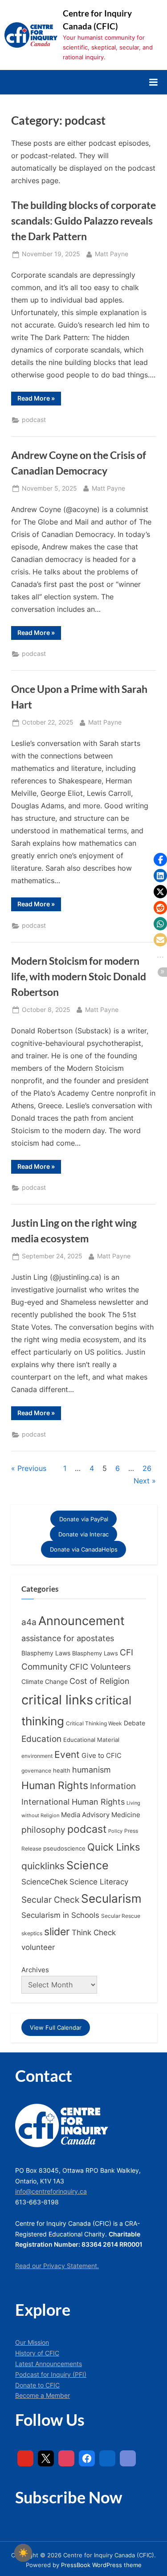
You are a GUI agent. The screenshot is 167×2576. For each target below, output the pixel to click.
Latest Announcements (49, 2364)
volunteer (38, 1947)
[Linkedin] (107, 2458)
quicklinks (43, 1866)
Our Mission (32, 2343)
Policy (115, 1831)
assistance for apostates (68, 1638)
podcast (34, 420)
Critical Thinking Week (94, 1723)
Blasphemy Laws (46, 1653)
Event (67, 1754)
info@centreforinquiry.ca (51, 2191)
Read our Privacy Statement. (57, 2266)
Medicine (126, 1815)
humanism (92, 1769)
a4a (29, 1622)
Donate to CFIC (37, 2385)
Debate (134, 1723)
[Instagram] (66, 2458)
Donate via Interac (83, 1534)
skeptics (32, 1933)
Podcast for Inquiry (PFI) (51, 2375)
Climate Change (45, 1682)
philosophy (43, 1830)
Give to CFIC (102, 1755)
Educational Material (91, 1740)
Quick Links (114, 1847)
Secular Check (50, 1900)
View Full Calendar (56, 2027)
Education (41, 1739)
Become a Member (43, 2396)
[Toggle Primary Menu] (153, 82)
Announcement (81, 1621)
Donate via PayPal (84, 1519)
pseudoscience (64, 1849)
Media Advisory (85, 1815)
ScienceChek (45, 1882)
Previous (32, 1468)
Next (142, 1481)
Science (88, 1865)
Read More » (39, 400)
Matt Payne (112, 254)
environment (37, 1756)
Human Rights (55, 1786)
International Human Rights (73, 1802)
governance (36, 1771)
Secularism (111, 1898)
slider (57, 1931)
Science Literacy (99, 1882)
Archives (35, 1970)
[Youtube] (25, 2458)
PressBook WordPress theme (101, 2565)
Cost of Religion (100, 1681)
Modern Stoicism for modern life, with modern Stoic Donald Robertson (79, 976)
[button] (160, 860)
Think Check (94, 1932)
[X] (46, 2458)
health (62, 1771)
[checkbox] (23, 2553)
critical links (57, 1700)
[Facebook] (87, 2458)
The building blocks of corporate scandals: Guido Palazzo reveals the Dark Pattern (83, 221)
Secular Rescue (121, 1916)
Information (113, 1786)
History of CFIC (37, 2353)
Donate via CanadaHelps (84, 1549)
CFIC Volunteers (100, 1667)
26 (147, 1468)
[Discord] (128, 2458)
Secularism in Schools (60, 1915)
